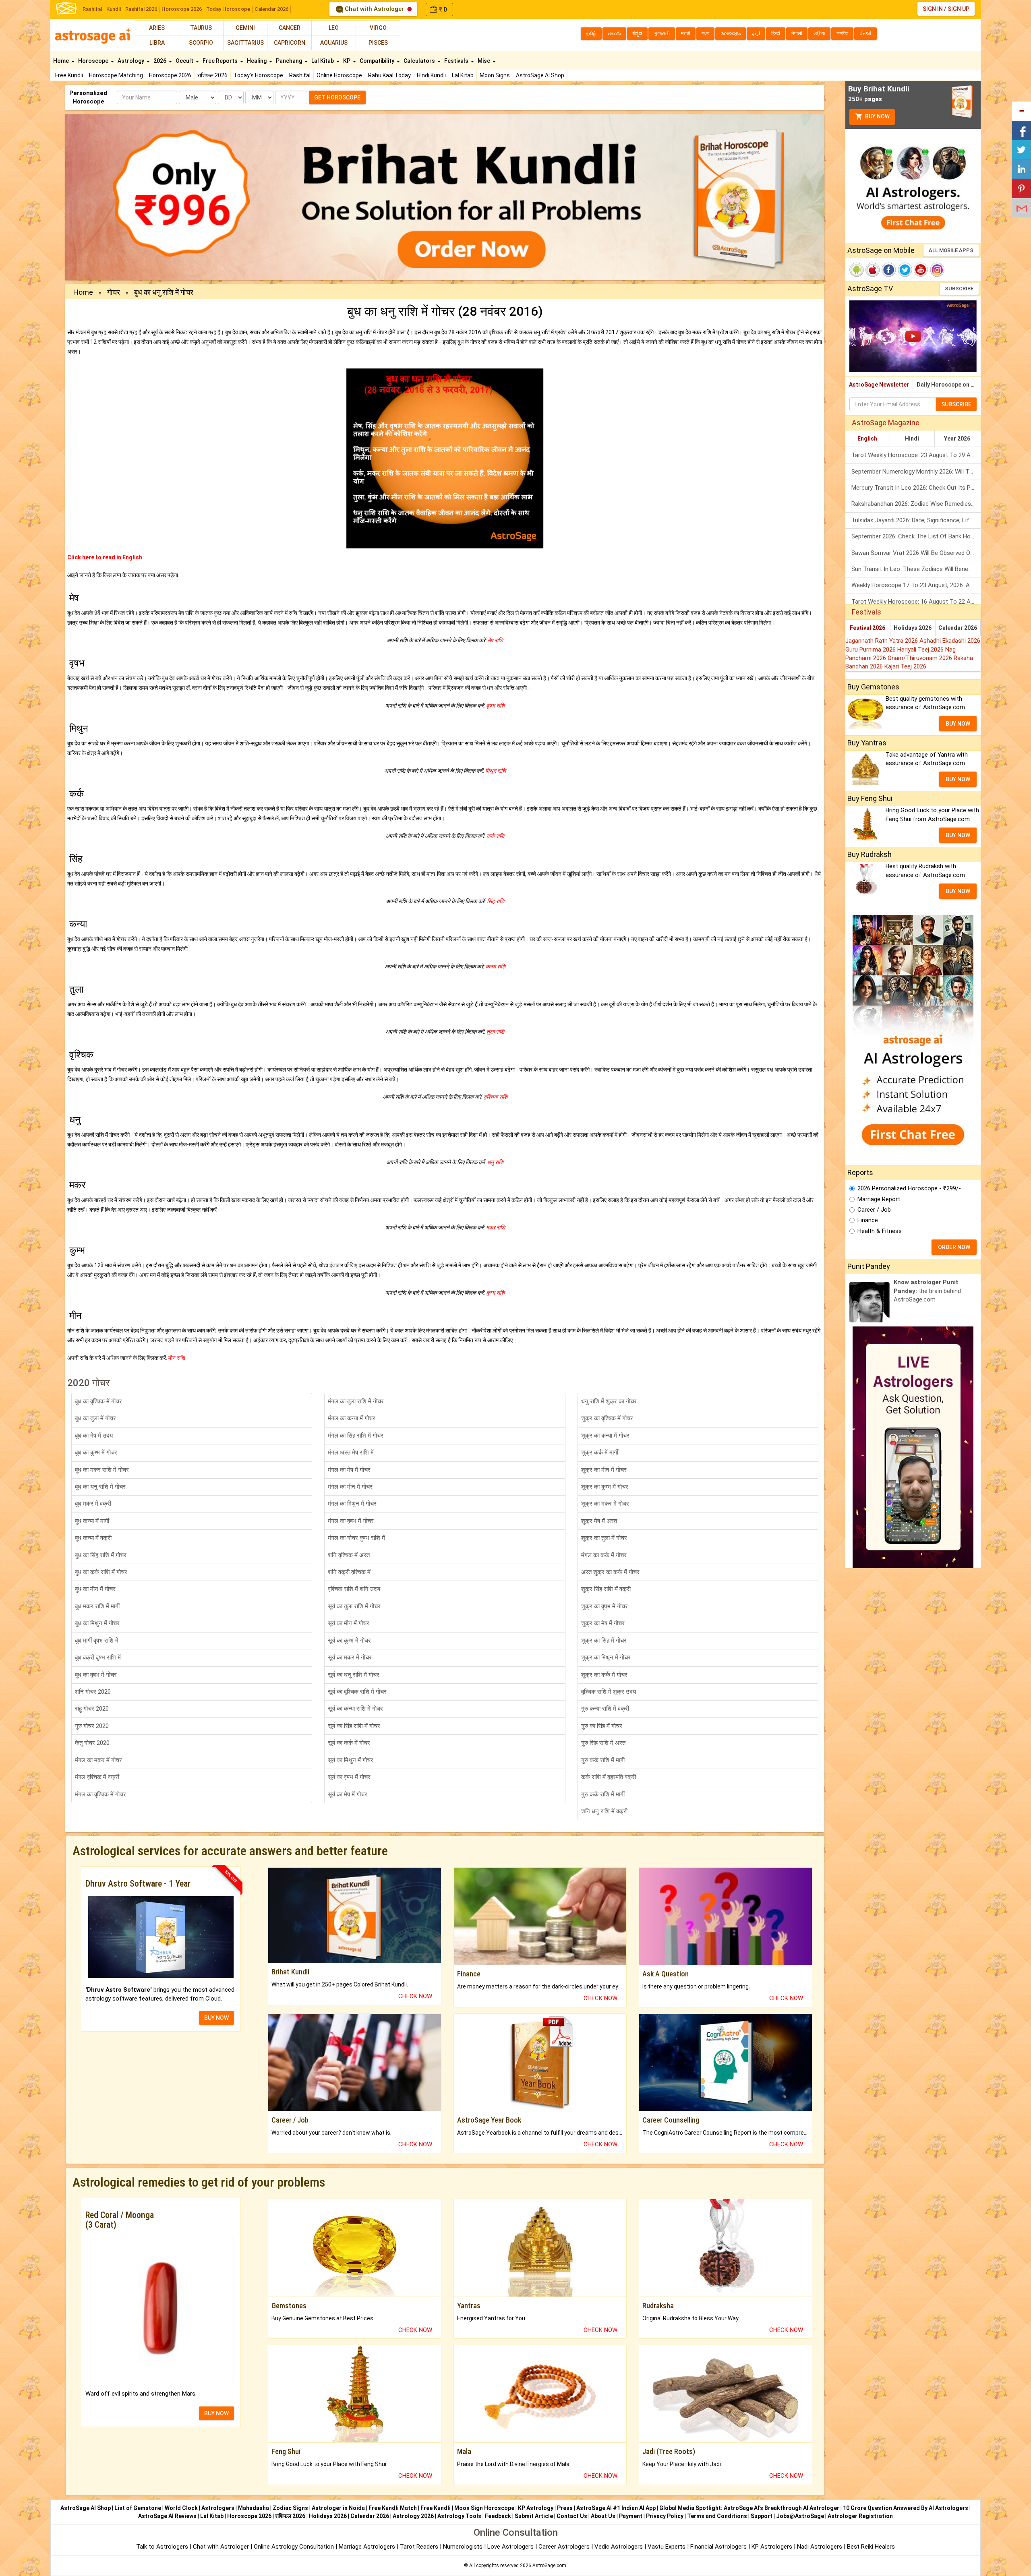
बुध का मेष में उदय (94, 1436)
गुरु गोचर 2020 (92, 1726)
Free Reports (221, 61)
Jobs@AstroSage (800, 2516)
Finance (868, 1220)
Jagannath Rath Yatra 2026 (882, 641)
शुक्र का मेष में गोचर (603, 1623)
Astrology (131, 61)
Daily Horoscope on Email (949, 385)
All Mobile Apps (951, 250)
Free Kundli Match (393, 2508)
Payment (631, 2516)
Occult (185, 61)
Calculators (420, 61)
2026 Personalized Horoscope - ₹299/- (909, 1188)
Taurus (201, 28)
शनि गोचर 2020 (93, 1692)
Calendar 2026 (271, 9)
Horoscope (94, 61)
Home (62, 61)
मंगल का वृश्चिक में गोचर (100, 1794)
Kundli (114, 9)
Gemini (245, 28)
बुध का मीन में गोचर (95, 1589)
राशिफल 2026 (212, 75)
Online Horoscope (339, 75)
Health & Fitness (880, 1231)
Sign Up (959, 9)
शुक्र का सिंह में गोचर (604, 1641)
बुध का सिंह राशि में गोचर (101, 1555)
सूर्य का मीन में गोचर (349, 1623)
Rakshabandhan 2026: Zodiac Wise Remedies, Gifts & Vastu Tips (916, 504)
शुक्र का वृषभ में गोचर (605, 1606)
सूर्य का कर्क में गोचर (349, 1743)
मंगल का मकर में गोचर (98, 1760)
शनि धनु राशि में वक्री (604, 1811)
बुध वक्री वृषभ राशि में (98, 1657)
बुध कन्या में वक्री (93, 1538)
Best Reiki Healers (871, 2547)
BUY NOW (216, 2018)
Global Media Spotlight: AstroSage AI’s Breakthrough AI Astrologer (749, 2508)
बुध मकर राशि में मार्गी (97, 1606)
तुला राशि (495, 1032)
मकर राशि (495, 1227)
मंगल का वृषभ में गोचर (351, 1521)
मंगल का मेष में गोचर (349, 1470)
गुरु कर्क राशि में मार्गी (603, 1760)
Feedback (498, 2516)
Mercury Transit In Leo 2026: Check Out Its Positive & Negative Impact (916, 488)
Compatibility (378, 61)
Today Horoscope (228, 9)
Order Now (954, 1247)
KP (347, 61)
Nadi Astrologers (820, 2547)
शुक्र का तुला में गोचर (604, 1538)
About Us (603, 2516)
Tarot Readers (420, 2547)
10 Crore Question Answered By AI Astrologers (906, 2508)
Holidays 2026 (913, 628)
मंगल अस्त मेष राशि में (351, 1452)
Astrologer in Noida (338, 2508)
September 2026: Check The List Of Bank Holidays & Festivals (916, 536)
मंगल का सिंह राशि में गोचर (356, 1436)
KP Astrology (536, 2508)
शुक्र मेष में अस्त (599, 1521)
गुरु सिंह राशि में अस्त (603, 1743)
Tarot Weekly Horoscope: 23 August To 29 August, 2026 (916, 455)
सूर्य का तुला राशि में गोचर (354, 1606)
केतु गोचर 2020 (92, 1743)
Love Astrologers (510, 2547)
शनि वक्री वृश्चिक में (349, 1572)
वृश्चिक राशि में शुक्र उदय (609, 1692)
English (867, 439)
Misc (484, 61)
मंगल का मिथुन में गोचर (352, 1504)
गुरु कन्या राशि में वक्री (605, 1709)
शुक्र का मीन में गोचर (604, 1470)
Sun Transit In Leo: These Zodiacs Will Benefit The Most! (916, 569)
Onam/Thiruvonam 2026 (921, 658)
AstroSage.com (549, 2566)
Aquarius (334, 43)
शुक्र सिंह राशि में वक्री (606, 1589)
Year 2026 (957, 439)
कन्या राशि (495, 966)
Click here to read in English (105, 557)
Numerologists (464, 2547)
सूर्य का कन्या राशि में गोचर (355, 1709)
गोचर (114, 292)
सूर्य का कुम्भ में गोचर (349, 1641)
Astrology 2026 (413, 2516)
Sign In (933, 9)
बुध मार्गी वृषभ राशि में (97, 1641)
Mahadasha (254, 2508)
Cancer (290, 28)
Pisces (378, 43)
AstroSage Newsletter (879, 385)
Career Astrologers (564, 2547)
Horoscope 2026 (182, 9)
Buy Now (877, 116)
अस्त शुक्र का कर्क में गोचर (610, 1572)
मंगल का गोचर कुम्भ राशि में (356, 1538)
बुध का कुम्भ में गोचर (96, 1452)
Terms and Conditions (717, 2516)
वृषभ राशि (495, 706)
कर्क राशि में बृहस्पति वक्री (609, 1777)
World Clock (181, 2508)
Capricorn (290, 43)
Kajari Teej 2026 (905, 666)
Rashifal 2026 (141, 9)
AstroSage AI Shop (540, 75)
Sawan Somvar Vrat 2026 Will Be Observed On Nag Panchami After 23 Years (916, 553)
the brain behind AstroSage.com (927, 1291)
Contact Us (572, 2516)
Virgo (378, 28)
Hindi (912, 439)
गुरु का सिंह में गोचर (602, 1726)
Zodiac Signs (290, 2508)
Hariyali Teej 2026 (921, 650)
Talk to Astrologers (162, 2547)
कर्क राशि (495, 836)
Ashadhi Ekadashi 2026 (950, 641)
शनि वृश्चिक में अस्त (349, 1555)
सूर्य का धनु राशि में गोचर (354, 1675)
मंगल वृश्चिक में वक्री (97, 1777)
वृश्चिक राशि (495, 1097)
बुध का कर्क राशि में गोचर (101, 1572)
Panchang (290, 61)
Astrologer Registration (860, 2516)
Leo (334, 28)
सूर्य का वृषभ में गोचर (349, 1777)
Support (762, 2516)
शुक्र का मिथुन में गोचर (606, 1657)
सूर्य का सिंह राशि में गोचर (354, 1726)
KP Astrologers (773, 2547)
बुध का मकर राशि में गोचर (102, 1470)
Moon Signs (495, 75)
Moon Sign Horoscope (484, 2508)
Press (565, 2508)
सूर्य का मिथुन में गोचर (351, 1760)
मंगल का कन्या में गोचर (352, 1418)
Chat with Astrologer (374, 9)
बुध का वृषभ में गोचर (96, 1675)
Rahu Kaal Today (389, 75)
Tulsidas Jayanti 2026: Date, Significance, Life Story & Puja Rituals (916, 520)
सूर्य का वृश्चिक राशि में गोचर (357, 1692)
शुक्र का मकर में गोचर (605, 1504)
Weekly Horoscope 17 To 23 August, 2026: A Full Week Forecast (916, 585)
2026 (160, 61)
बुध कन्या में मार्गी (92, 1521)
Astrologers (218, 2508)
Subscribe (959, 289)
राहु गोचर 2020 (92, 1709)
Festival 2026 (867, 628)
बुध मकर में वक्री (93, 1504)
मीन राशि (176, 1358)
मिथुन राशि (495, 771)
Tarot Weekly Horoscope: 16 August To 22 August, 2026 (916, 602)
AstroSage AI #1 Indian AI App (616, 2508)
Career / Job (874, 1210)
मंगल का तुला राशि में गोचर (356, 1401)
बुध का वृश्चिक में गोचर (98, 1401)
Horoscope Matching (116, 75)
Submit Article (534, 2516)
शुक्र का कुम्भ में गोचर (605, 1487)
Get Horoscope (337, 97)
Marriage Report (879, 1199)
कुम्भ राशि (495, 1293)
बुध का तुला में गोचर (95, 1418)
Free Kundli (69, 75)
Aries (157, 28)
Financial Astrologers (718, 2547)
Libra (157, 43)
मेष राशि (495, 640)
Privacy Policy (665, 2516)
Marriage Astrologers (368, 2547)
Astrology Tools (459, 2516)
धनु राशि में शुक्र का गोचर (609, 1401)
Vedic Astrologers (619, 2547)
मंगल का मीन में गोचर (350, 1487)
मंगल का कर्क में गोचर (604, 1555)
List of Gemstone (138, 2508)
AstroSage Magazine (886, 423)
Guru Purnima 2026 (871, 650)
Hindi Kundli (431, 75)
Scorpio (201, 43)
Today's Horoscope (258, 75)
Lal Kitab (463, 75)
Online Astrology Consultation (295, 2547)
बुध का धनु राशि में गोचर (100, 1487)
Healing (257, 61)
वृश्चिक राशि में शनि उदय (354, 1589)
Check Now (415, 1996)
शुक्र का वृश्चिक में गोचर (607, 1418)
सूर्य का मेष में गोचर (348, 1794)
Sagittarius (245, 43)
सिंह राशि (495, 901)
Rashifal (92, 9)
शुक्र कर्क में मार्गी (600, 1452)
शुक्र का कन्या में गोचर (605, 1436)
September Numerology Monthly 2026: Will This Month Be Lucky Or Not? (916, 472)
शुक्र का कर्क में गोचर (604, 1675)
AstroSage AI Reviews (167, 2516)
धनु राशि (495, 1162)
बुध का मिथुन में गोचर (97, 1623)
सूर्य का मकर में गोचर (350, 1657)
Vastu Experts (667, 2547)
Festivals (457, 61)
